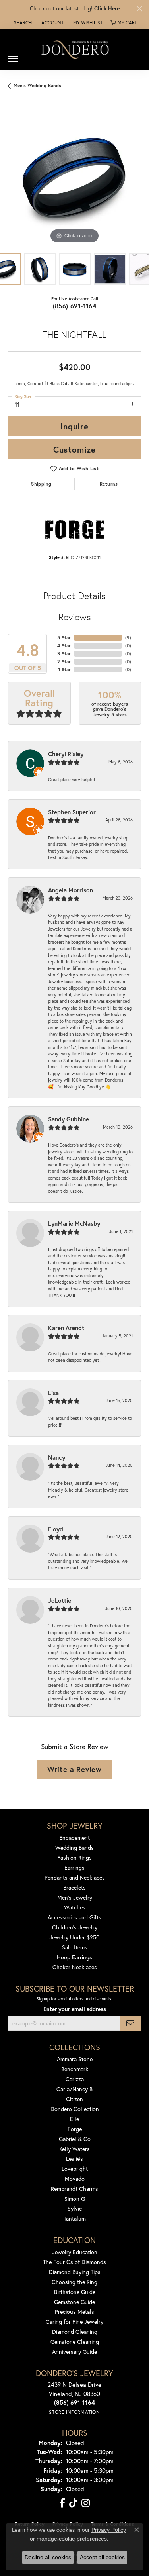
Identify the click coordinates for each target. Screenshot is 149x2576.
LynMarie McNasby (74, 1223)
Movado (75, 2179)
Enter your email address (75, 2009)
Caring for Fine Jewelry (74, 2322)
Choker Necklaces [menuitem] (75, 1967)
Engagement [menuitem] (74, 1838)
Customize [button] (74, 449)
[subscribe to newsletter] (130, 2023)
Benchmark (75, 2069)
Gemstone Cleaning (75, 2342)
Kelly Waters (74, 2149)
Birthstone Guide (75, 2292)
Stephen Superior (72, 812)
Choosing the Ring (74, 2282)
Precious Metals (74, 2312)
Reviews (75, 617)
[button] (22, 23)
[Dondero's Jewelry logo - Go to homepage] (75, 49)
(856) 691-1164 (75, 306)
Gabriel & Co (75, 2139)
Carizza (75, 2079)
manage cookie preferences (72, 2539)
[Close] (139, 9)
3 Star (64, 654)
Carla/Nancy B (74, 2089)
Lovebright (75, 2169)
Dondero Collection (75, 2109)
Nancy (57, 1457)
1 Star (64, 669)
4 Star (64, 646)
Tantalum (75, 2218)
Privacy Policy (109, 2530)
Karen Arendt (66, 1328)
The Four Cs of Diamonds (74, 2262)
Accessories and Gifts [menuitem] (74, 1917)
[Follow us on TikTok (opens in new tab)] (73, 2503)
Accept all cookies (102, 2557)
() (128, 638)
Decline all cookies (48, 2557)
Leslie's (74, 2159)
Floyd (56, 1529)
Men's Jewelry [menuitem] (75, 1897)
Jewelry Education (75, 2252)
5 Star (64, 638)
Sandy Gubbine (69, 1119)
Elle (74, 2119)
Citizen (74, 2099)
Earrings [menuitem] (74, 1867)
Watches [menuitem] (75, 1907)
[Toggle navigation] (13, 56)
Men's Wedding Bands (37, 85)
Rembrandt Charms (74, 2189)
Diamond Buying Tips (75, 2272)
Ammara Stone (75, 2059)
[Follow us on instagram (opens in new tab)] (86, 2503)
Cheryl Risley (66, 754)
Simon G (75, 2199)
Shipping (41, 484)
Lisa (53, 1393)
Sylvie (75, 2208)
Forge (75, 2129)
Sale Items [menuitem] (75, 1947)
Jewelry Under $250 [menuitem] (74, 1937)
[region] (74, 179)
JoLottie (60, 1600)
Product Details (74, 596)
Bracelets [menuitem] (74, 1887)
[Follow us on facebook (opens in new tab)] (62, 2503)
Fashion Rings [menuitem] (74, 1858)
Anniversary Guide (74, 2352)
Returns (109, 484)
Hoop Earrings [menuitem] (74, 1957)
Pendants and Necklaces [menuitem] (75, 1877)
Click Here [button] (107, 8)
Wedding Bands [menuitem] (74, 1848)
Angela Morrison (71, 890)
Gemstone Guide (74, 2302)
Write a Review (74, 1769)
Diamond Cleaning (75, 2332)
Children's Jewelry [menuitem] (75, 1927)
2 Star (64, 662)
